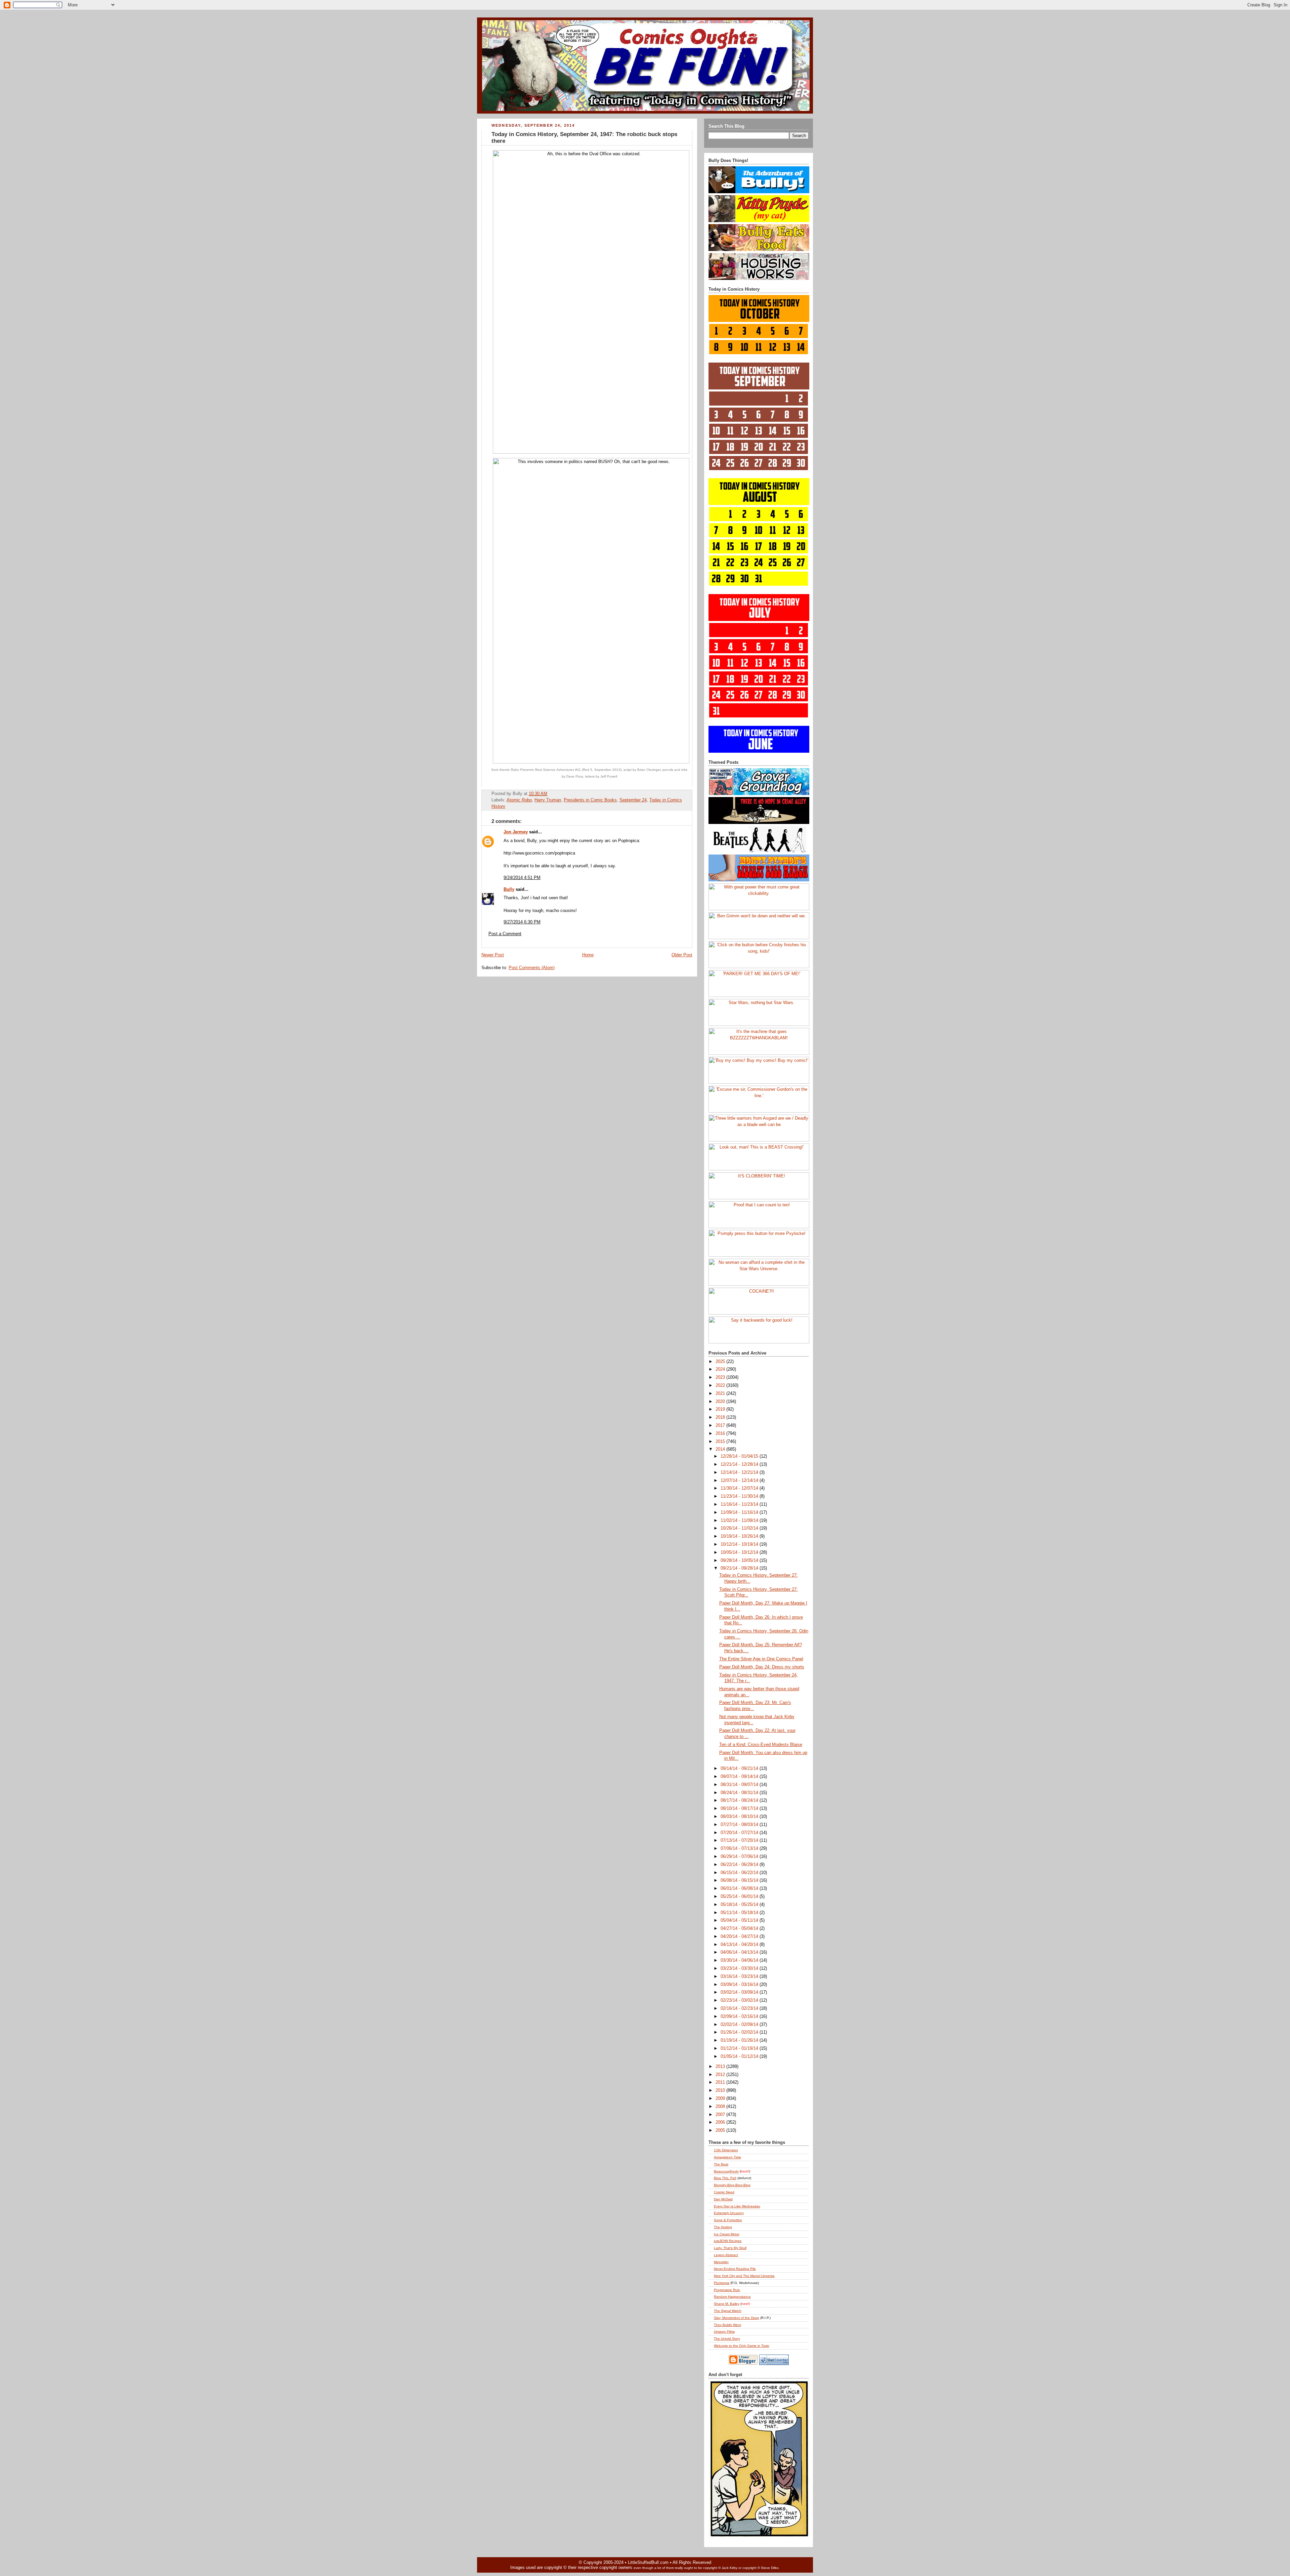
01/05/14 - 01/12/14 (740, 2056)
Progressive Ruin (727, 2290)
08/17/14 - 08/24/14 (740, 1800)
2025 (721, 1362)
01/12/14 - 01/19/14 (740, 2048)
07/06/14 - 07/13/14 (740, 1848)
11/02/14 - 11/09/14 (740, 1521)
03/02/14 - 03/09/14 (740, 1992)
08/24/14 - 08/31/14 (740, 1793)
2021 (721, 1394)
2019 (721, 1409)
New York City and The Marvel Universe (744, 2276)
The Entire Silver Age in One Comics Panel (761, 1659)
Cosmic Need (724, 2192)
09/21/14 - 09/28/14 (740, 1568)
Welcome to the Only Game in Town (742, 2346)
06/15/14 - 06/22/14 (740, 1873)
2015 (721, 1442)
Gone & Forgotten (728, 2220)
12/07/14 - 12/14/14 (740, 1481)
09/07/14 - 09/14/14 (740, 1777)
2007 (721, 2115)
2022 (721, 1385)
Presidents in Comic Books (590, 800)
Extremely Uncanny (729, 2213)
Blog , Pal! (725, 2178)
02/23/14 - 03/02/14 (740, 2000)
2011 (721, 2082)
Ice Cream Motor (727, 2234)
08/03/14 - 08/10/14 (740, 1817)
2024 (721, 1369)
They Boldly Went (727, 2325)
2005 (721, 2130)
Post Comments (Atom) (532, 968)
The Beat (721, 2164)
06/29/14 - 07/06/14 (740, 1857)
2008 (721, 2107)
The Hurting (723, 2227)
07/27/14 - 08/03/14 (740, 1825)
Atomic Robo (519, 800)
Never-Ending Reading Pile (735, 2269)
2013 (721, 2067)
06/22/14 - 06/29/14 (740, 1865)
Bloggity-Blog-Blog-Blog (732, 2185)
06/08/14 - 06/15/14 (740, 1880)
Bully (509, 889)
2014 (721, 1449)
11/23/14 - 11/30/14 (740, 1496)
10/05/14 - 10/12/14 (740, 1552)
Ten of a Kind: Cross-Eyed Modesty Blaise (761, 1745)
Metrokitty (721, 2262)
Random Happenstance (732, 2297)
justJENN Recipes (728, 2241)
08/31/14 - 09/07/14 (740, 1785)
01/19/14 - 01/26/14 (740, 2040)
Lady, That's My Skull (730, 2248)
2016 (721, 1434)
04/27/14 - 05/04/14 (740, 1928)
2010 (721, 2090)
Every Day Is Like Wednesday (737, 2206)
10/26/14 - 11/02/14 (740, 1528)
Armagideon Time (727, 2157)
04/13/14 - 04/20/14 (740, 1945)
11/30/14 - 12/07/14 (740, 1488)
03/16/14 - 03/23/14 (740, 1977)
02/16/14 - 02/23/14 (740, 2008)
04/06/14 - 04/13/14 (740, 1952)
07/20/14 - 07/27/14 (740, 1833)
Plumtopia (722, 2283)
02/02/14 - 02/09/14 (740, 2025)
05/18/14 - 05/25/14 (740, 1905)
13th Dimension (726, 2150)
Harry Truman (548, 800)
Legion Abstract (726, 2255)
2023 (721, 1377)
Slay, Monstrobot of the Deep (737, 2318)
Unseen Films (724, 2332)
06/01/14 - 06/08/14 (740, 1888)
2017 (721, 1425)
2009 (721, 2099)
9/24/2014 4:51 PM (522, 878)
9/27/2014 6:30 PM (522, 922)
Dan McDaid (723, 2199)
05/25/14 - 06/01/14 (740, 1897)
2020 (721, 1402)
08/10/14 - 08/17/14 (740, 1809)
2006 (721, 2122)
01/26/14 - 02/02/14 (740, 2032)
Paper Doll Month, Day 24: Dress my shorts (762, 1667)
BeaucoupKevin (726, 2171)
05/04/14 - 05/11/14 (740, 1920)
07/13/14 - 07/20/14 (740, 1840)
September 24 (633, 800)
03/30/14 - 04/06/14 (740, 1960)
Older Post (682, 955)
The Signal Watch (728, 2311)
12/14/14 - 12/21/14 (740, 1472)
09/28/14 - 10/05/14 (740, 1561)
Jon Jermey (516, 832)
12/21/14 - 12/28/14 (740, 1464)
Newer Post (493, 955)
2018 (721, 1417)
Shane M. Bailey (727, 2304)
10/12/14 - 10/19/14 (740, 1544)
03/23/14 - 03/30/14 (740, 1968)
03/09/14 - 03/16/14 (740, 1985)
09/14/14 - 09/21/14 (740, 1769)
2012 (721, 2075)
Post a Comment (505, 934)
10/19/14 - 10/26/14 (740, 1536)
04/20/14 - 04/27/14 (740, 1937)
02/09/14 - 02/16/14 (740, 2017)
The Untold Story (727, 2339)
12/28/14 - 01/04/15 (740, 1456)
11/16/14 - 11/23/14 (740, 1504)
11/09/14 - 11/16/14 (740, 1512)
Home (588, 955)
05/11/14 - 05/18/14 (740, 1913)
